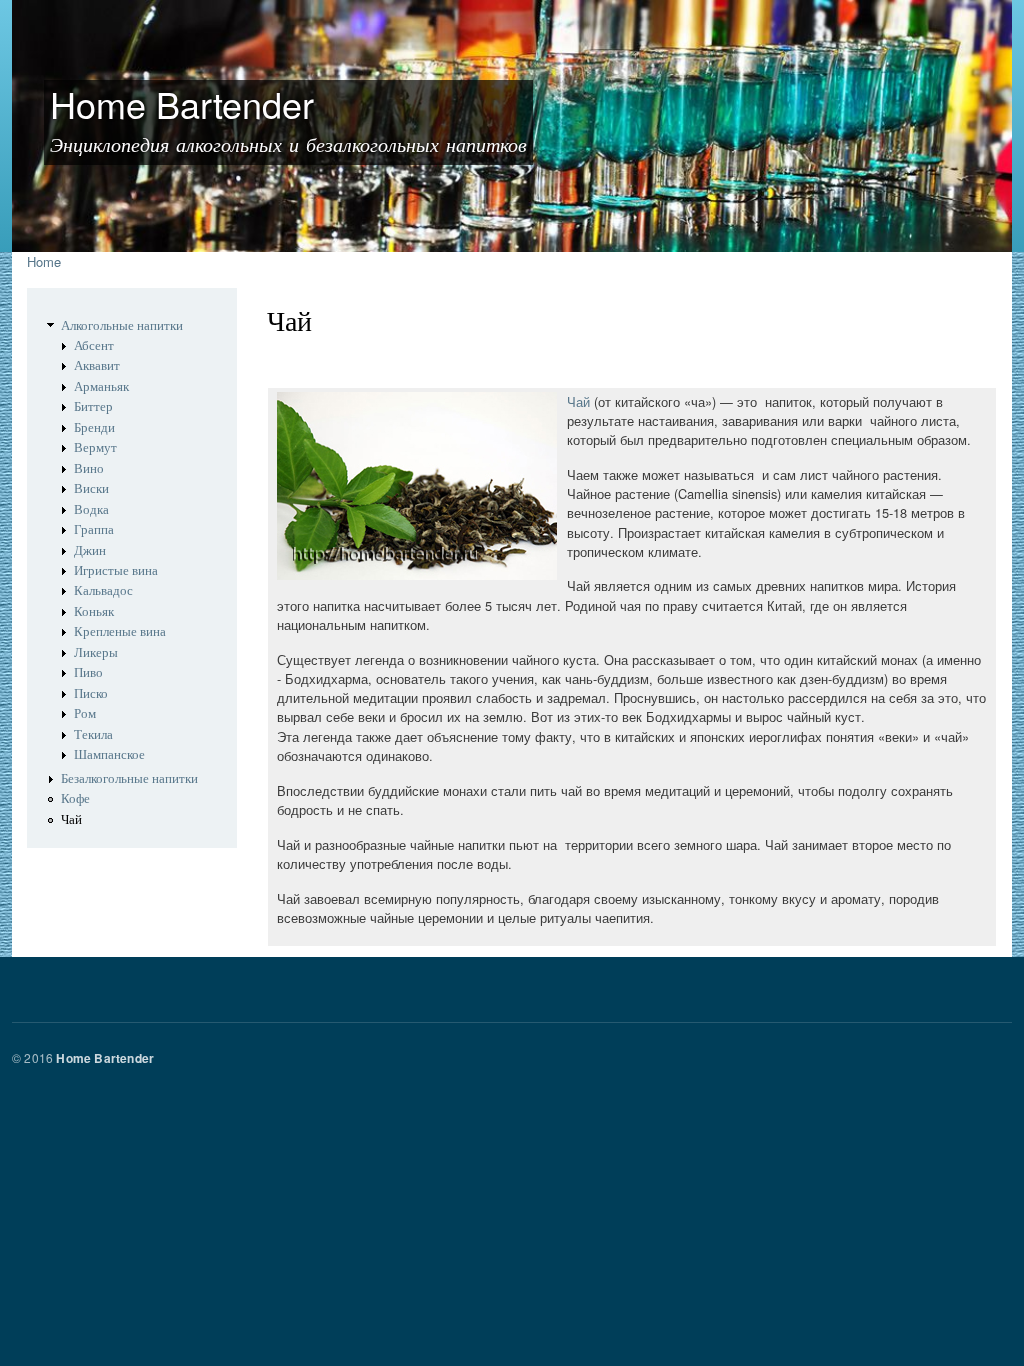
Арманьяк (101, 386)
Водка (91, 509)
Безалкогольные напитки (129, 778)
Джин (90, 550)
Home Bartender (105, 1058)
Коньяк (94, 611)
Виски (91, 488)
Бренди (94, 427)
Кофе (75, 798)
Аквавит (97, 365)
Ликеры (96, 652)
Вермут (95, 447)
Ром (85, 713)
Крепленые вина (120, 631)
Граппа (94, 529)
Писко (91, 693)
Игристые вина (116, 570)
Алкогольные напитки (122, 325)
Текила (93, 734)
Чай (71, 819)
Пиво (88, 672)
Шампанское (109, 754)
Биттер (93, 406)
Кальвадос (103, 590)
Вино (89, 468)
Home (44, 261)
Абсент (94, 345)
